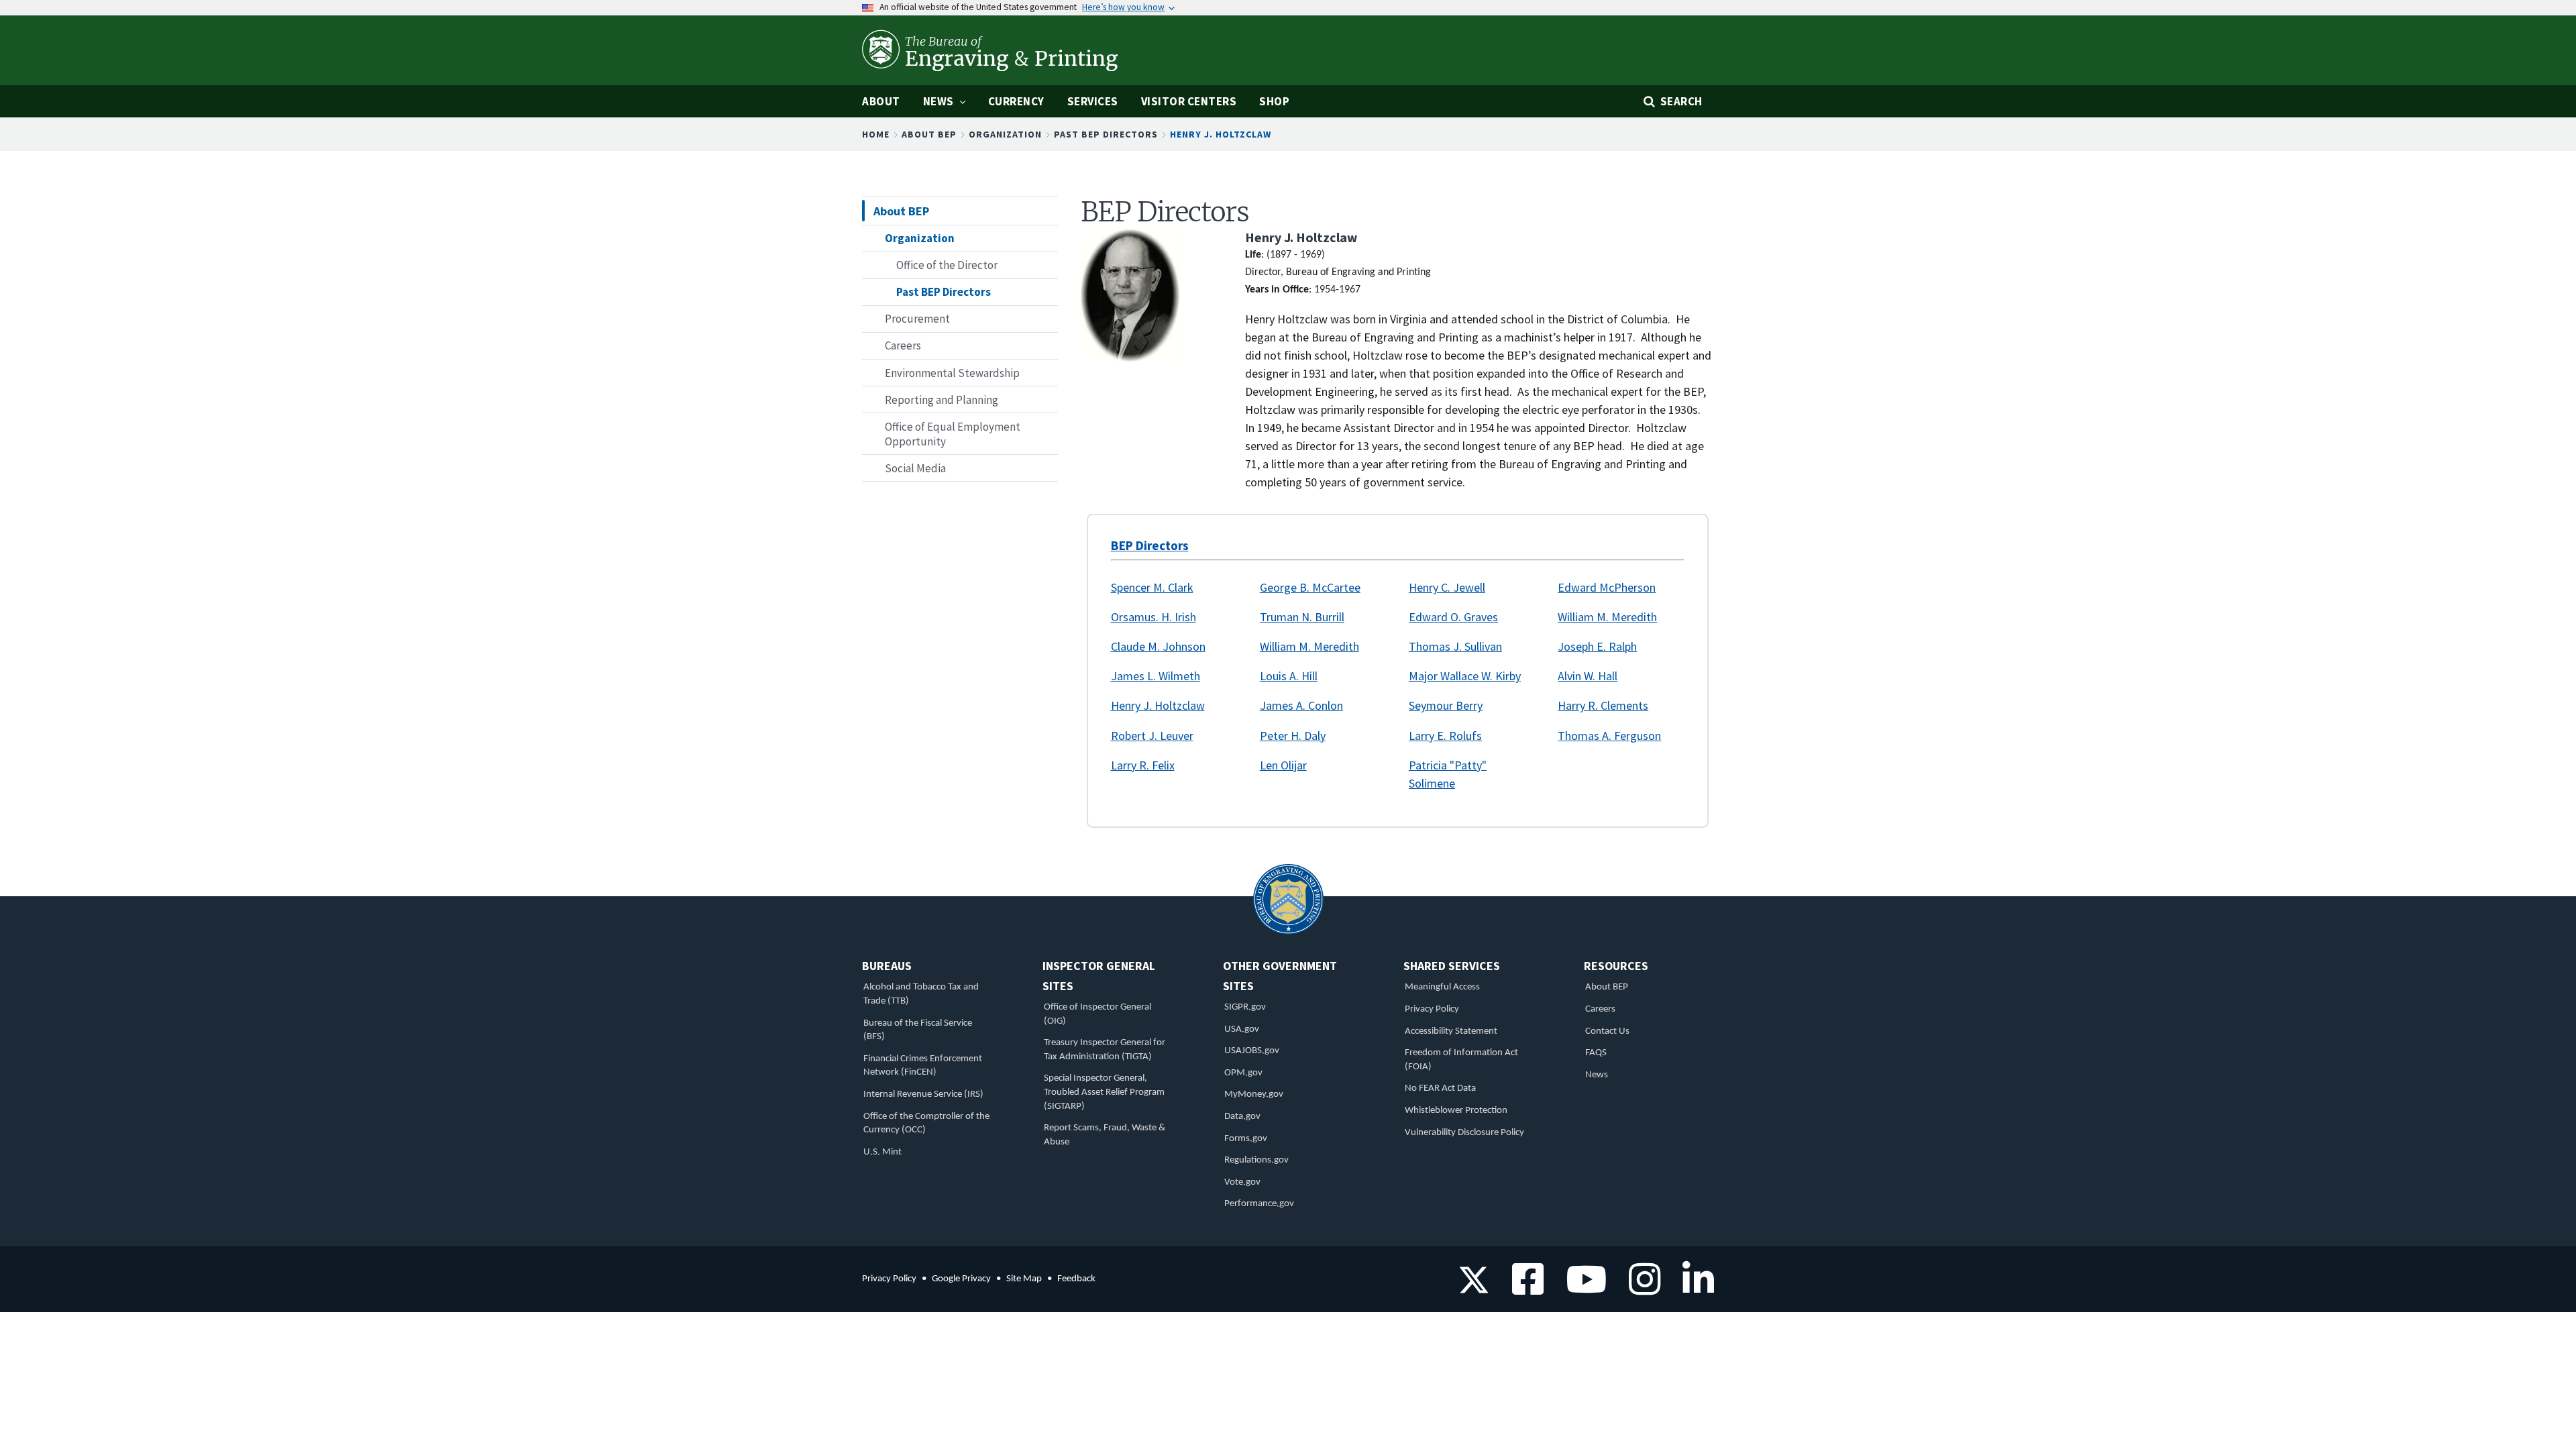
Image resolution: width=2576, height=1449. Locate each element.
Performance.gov (1259, 1204)
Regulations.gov (1256, 1160)
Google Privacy (961, 1279)
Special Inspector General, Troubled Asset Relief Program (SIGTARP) (1104, 1092)
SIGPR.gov (1245, 1007)
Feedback (1076, 1279)
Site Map (1024, 1279)
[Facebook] (1523, 1288)
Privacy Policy (1432, 1009)
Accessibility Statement (1451, 1031)
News (1597, 1075)
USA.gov (1242, 1029)
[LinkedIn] (1694, 1288)
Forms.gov (1246, 1139)
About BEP (929, 134)
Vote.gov (1242, 1182)
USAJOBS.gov (1252, 1051)
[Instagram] (1640, 1288)
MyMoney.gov (1254, 1094)
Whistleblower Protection (1456, 1111)
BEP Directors (1150, 545)
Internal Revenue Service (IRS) (923, 1094)
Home (876, 134)
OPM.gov (1243, 1073)
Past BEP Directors (1106, 134)
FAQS (1596, 1053)
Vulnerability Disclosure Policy (1464, 1133)
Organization (1005, 134)
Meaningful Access (1442, 987)
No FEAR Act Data (1440, 1088)
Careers (1600, 1009)
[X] (1474, 1288)
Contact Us (1607, 1031)
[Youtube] (1581, 1288)
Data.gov (1242, 1117)
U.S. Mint (882, 1152)
